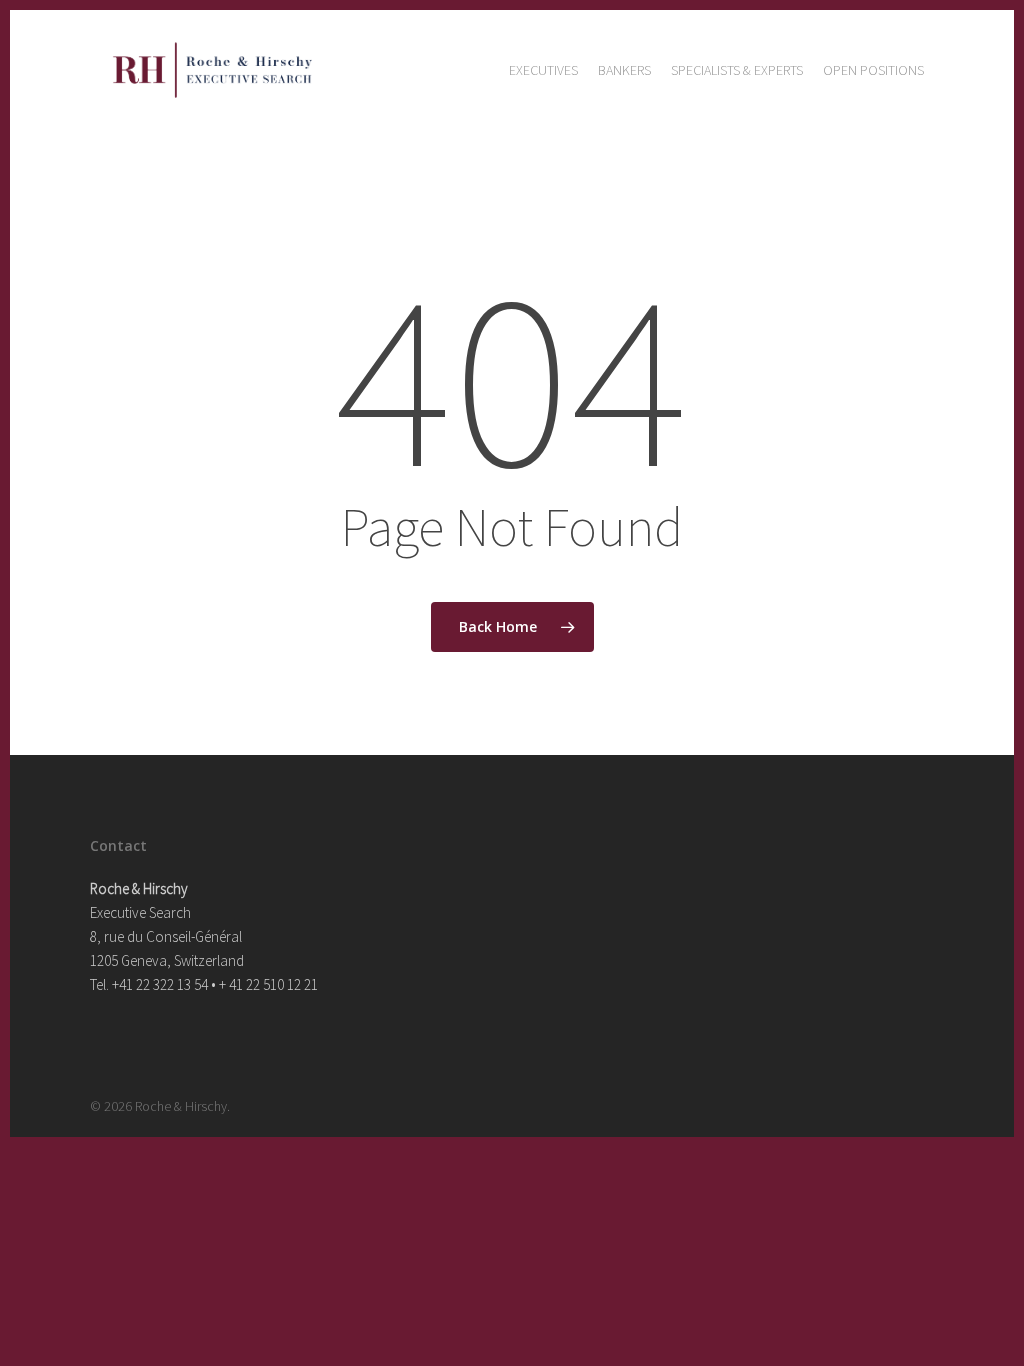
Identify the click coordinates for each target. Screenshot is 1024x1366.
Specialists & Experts (737, 70)
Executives (543, 70)
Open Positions (873, 70)
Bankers (624, 70)
